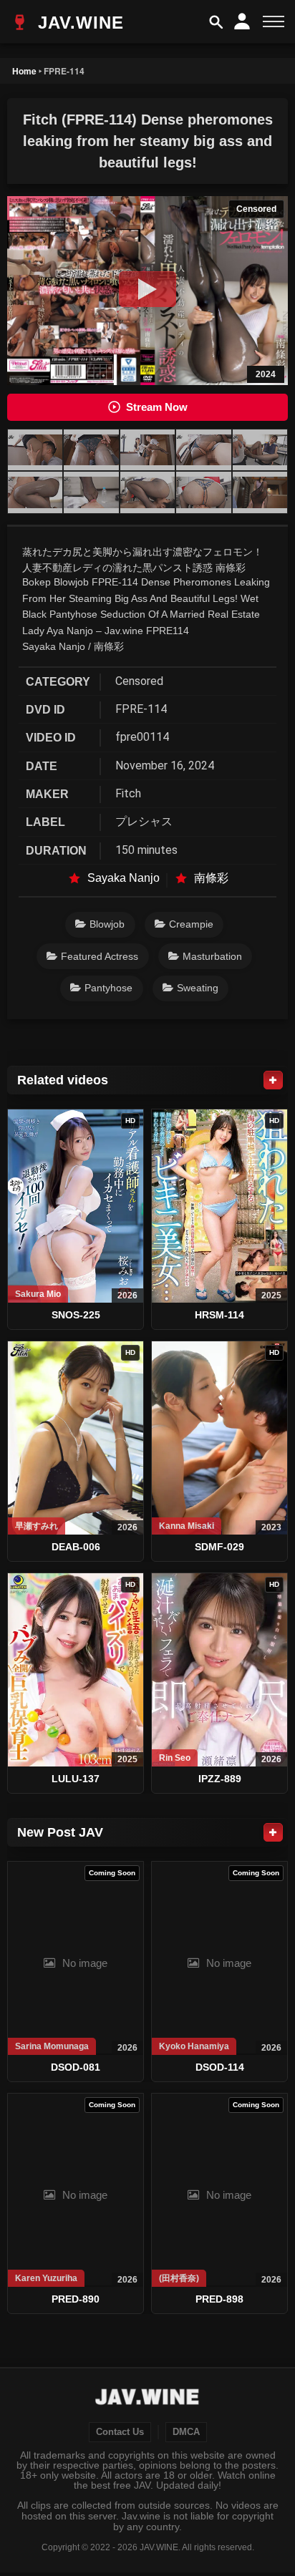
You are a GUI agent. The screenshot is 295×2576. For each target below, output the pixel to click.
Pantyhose (108, 988)
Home (24, 71)
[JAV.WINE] (148, 2398)
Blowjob (107, 924)
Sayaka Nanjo (124, 878)
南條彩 (211, 878)
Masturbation (212, 956)
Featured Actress (100, 956)
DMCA (186, 2432)
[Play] (147, 289)
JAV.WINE (78, 23)
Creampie (191, 924)
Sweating (198, 988)
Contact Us (120, 2432)
